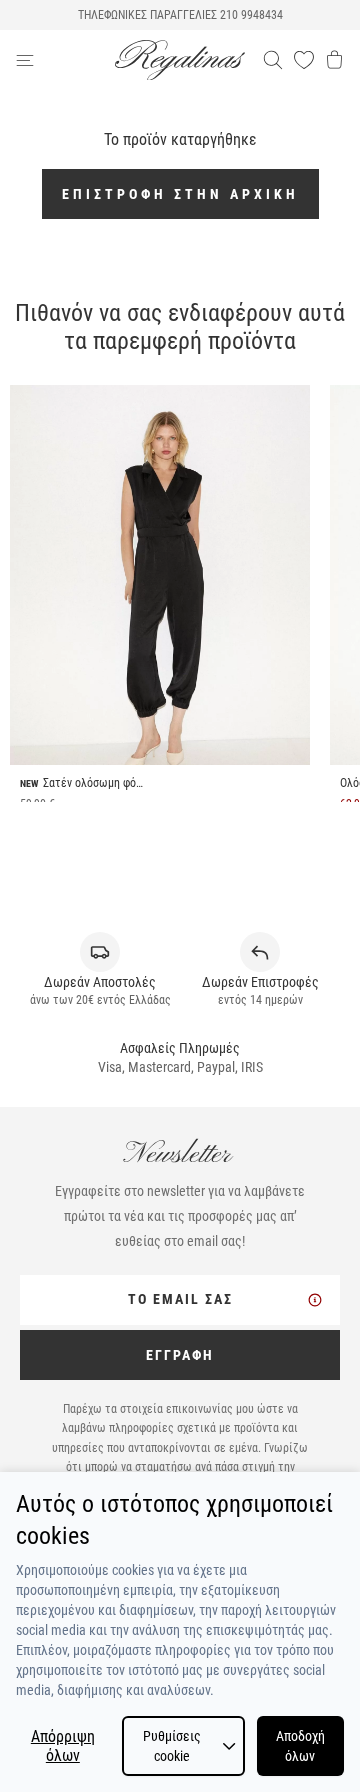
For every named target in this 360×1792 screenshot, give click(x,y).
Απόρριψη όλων (63, 1746)
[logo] (180, 60)
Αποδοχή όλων (300, 1746)
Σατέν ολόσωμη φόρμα (93, 783)
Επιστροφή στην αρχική (180, 194)
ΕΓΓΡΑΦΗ (180, 1355)
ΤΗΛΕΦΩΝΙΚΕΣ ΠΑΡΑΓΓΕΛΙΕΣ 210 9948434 (180, 15)
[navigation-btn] (65, 60)
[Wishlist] (304, 60)
